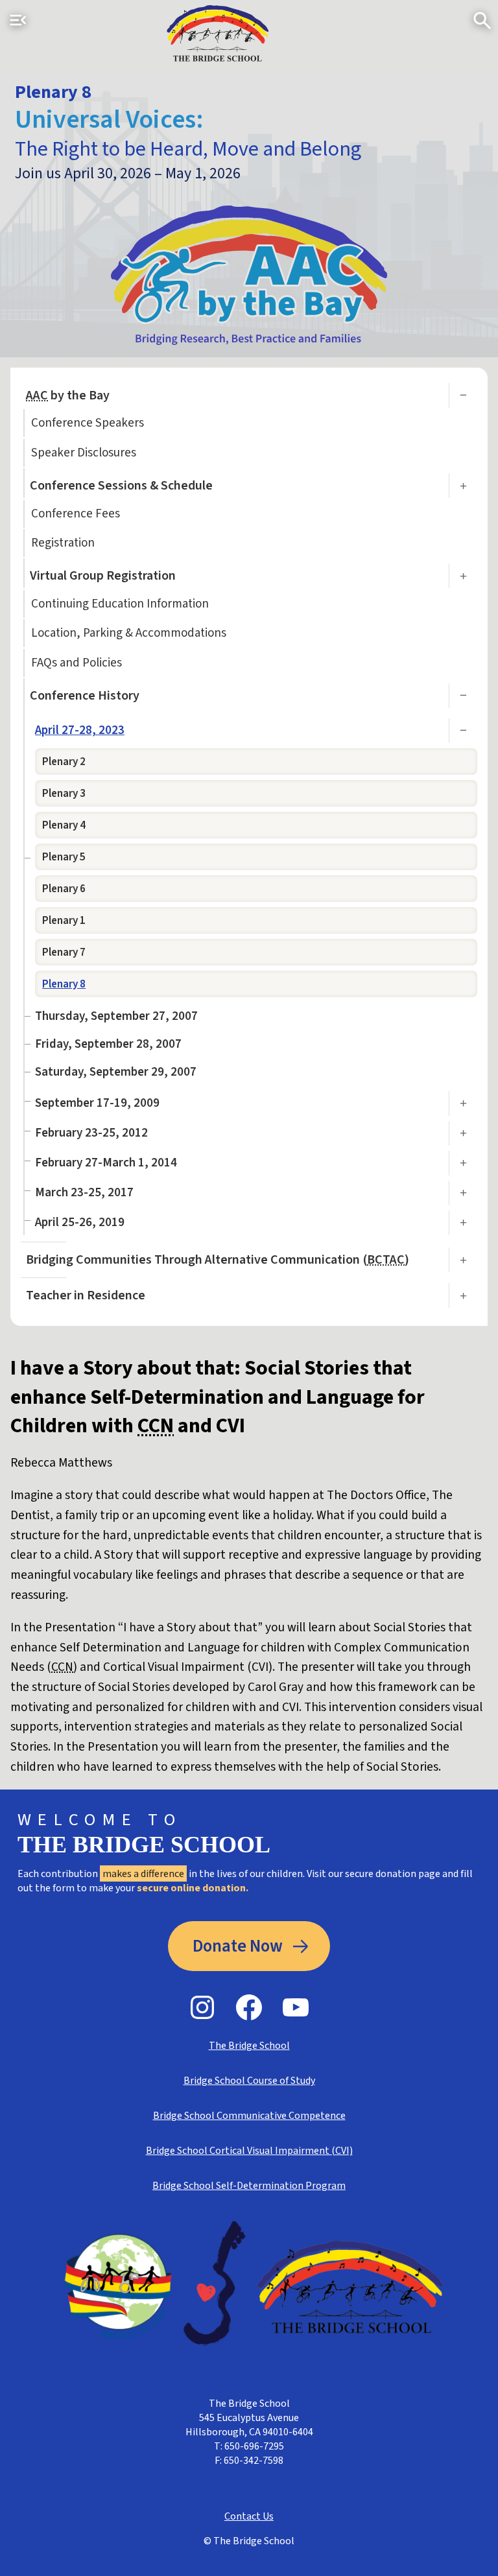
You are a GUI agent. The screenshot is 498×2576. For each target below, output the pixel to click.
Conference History (85, 696)
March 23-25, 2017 (84, 1193)
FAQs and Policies (77, 663)
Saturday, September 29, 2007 (116, 1072)
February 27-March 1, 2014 (106, 1163)
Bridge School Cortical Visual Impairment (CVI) (249, 2151)
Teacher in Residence (86, 1295)
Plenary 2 (64, 762)
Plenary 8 (64, 984)
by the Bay (68, 396)
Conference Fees (76, 514)
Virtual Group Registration (103, 576)
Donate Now (238, 1946)
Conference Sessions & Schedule (121, 486)
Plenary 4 (64, 825)
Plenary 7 (64, 952)
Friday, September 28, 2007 (108, 1044)
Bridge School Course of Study (249, 2081)
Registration (63, 543)
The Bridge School (249, 2046)
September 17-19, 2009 (97, 1103)
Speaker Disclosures (84, 453)
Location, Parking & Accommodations (129, 633)
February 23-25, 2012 (91, 1133)
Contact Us (249, 2516)
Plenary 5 (64, 857)
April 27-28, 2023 (80, 730)
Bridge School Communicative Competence (249, 2116)
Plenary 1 (64, 920)
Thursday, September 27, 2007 (116, 1016)
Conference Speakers (88, 423)
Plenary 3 (64, 793)
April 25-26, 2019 (80, 1223)
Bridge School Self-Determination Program (249, 2186)
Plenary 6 (64, 889)
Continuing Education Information (120, 604)
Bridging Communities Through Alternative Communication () (218, 1260)
